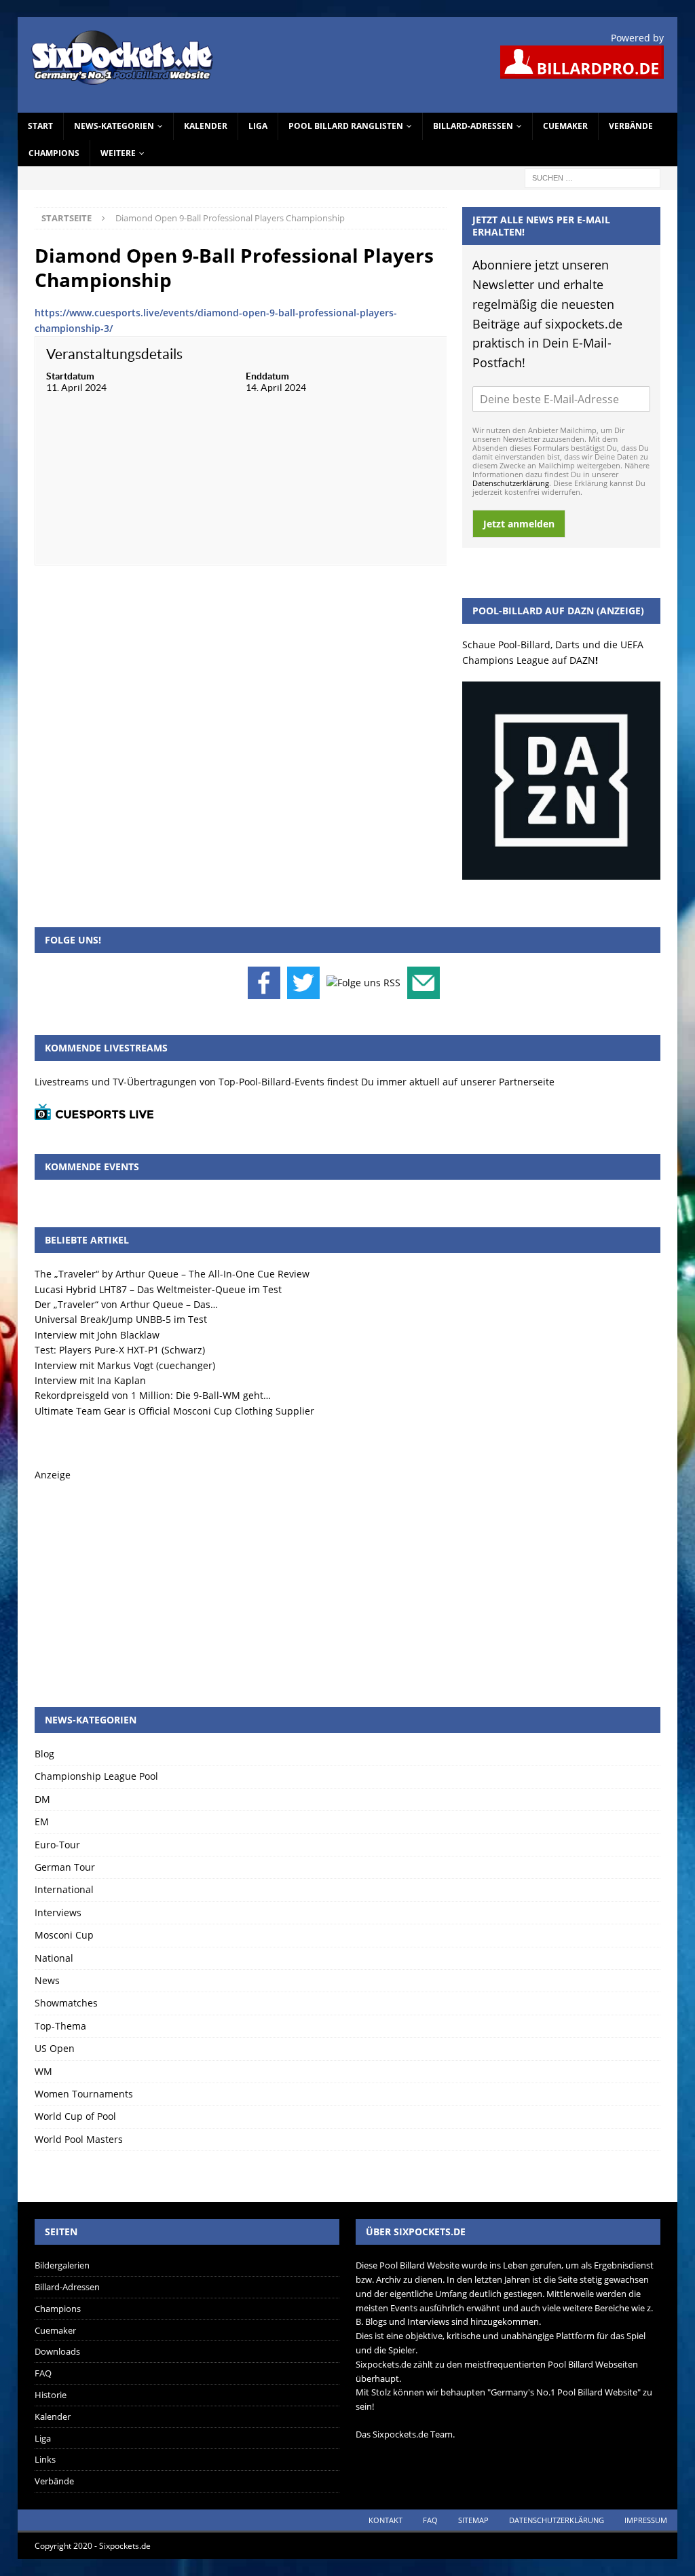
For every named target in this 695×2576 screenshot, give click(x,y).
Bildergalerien (62, 2265)
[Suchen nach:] (593, 177)
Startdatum (70, 376)
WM (43, 2071)
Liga (258, 126)
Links (45, 2459)
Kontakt (386, 2520)
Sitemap (473, 2520)
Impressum (646, 2520)
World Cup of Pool (75, 2116)
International (64, 1889)
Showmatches (66, 2003)
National (54, 1958)
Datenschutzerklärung (511, 483)
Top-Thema (60, 2026)
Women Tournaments (84, 2094)
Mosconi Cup (64, 1935)
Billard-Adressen (473, 126)
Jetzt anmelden (519, 524)
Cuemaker (565, 126)
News (47, 1980)
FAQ (43, 2373)
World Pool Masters (79, 2139)
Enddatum (267, 376)
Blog (44, 1754)
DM (42, 1799)
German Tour (65, 1867)
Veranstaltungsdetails (114, 354)
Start (40, 126)
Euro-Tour (57, 1845)
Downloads (57, 2351)
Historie (51, 2395)
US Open (55, 2048)
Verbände (631, 126)
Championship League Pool (96, 1776)
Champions (54, 153)
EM (42, 1822)
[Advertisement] (348, 1578)
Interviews (58, 1912)
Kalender (206, 126)
